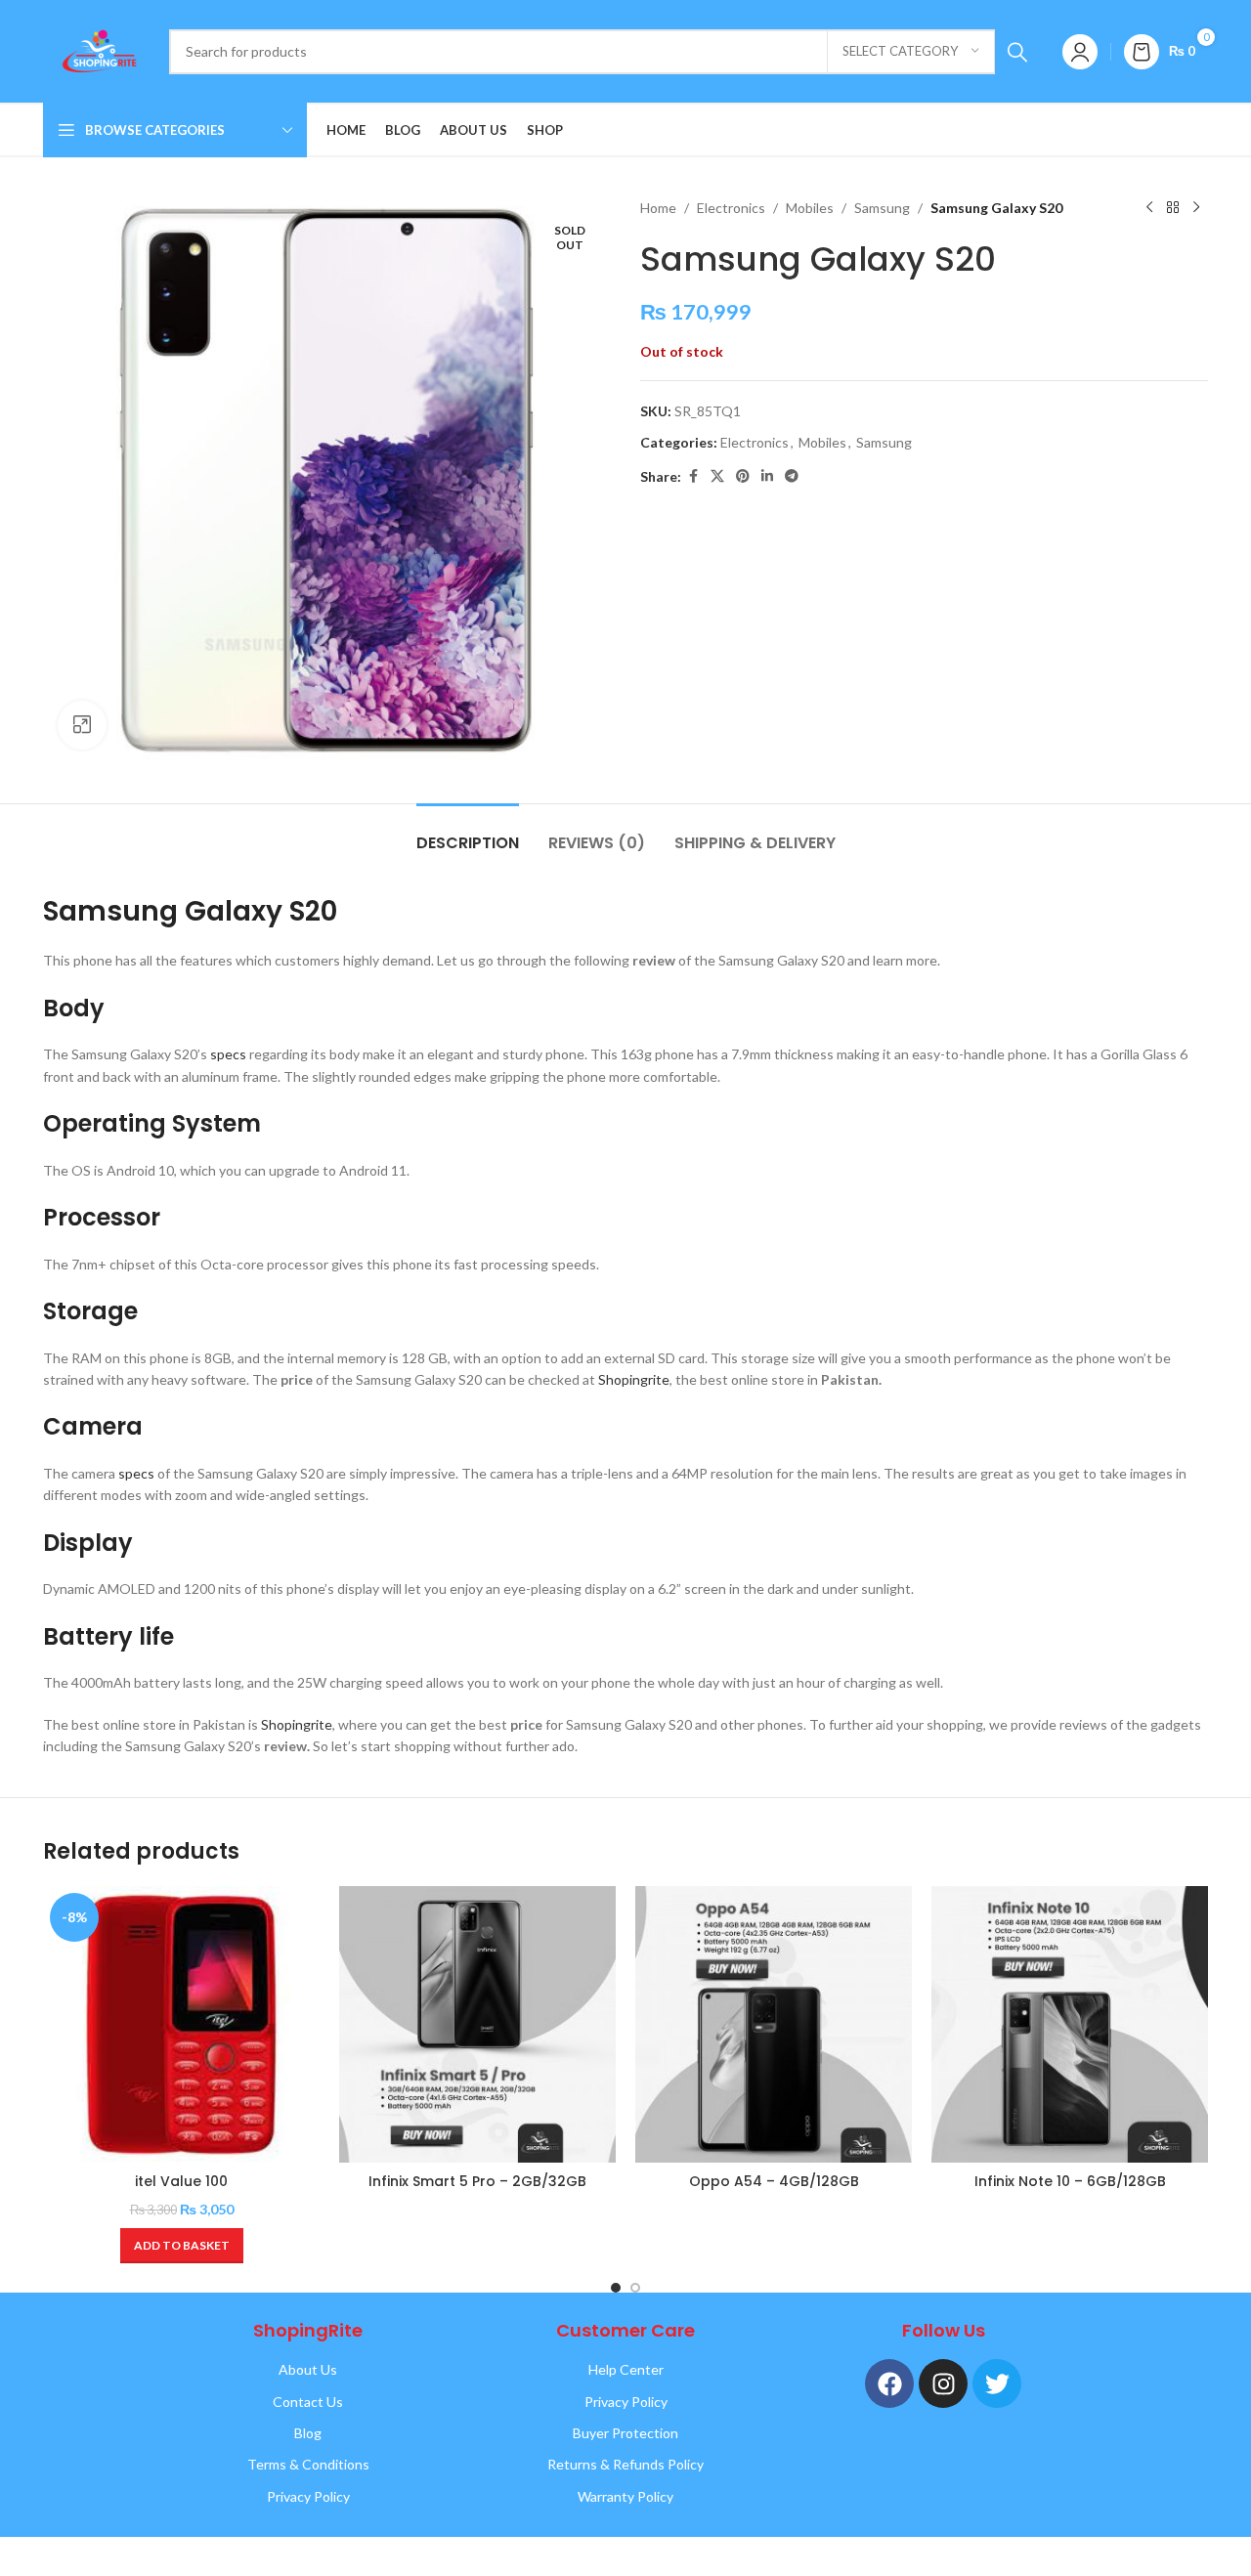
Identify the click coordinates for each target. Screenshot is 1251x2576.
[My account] (1080, 52)
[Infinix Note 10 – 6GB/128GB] (1070, 2024)
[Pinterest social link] (743, 476)
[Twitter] (997, 2383)
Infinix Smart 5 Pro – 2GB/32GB (477, 2181)
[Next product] (1196, 208)
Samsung (882, 208)
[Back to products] (1173, 208)
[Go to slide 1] (616, 2288)
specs (228, 1054)
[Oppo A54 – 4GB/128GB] (774, 2024)
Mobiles (810, 208)
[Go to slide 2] (635, 2288)
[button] (182, 2246)
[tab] (468, 833)
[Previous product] (1149, 208)
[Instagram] (943, 2383)
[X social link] (717, 476)
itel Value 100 (181, 2181)
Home (658, 208)
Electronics (731, 208)
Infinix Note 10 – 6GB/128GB (1070, 2181)
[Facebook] (889, 2383)
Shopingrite (634, 1379)
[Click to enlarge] (82, 725)
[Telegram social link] (792, 476)
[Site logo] (96, 49)
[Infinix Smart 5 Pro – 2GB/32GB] (477, 2024)
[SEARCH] (1017, 52)
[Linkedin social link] (767, 476)
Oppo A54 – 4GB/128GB (774, 2181)
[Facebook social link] (693, 476)
